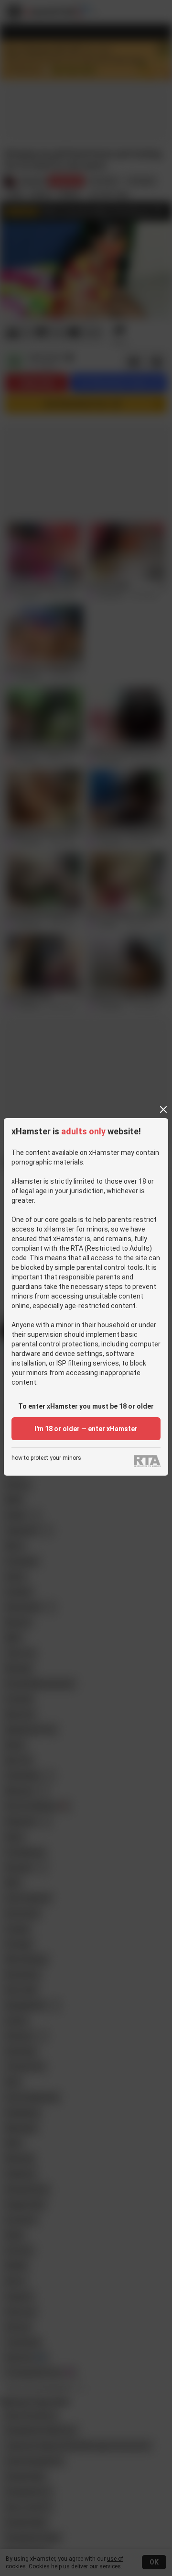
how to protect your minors (46, 1458)
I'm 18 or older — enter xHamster (86, 1429)
